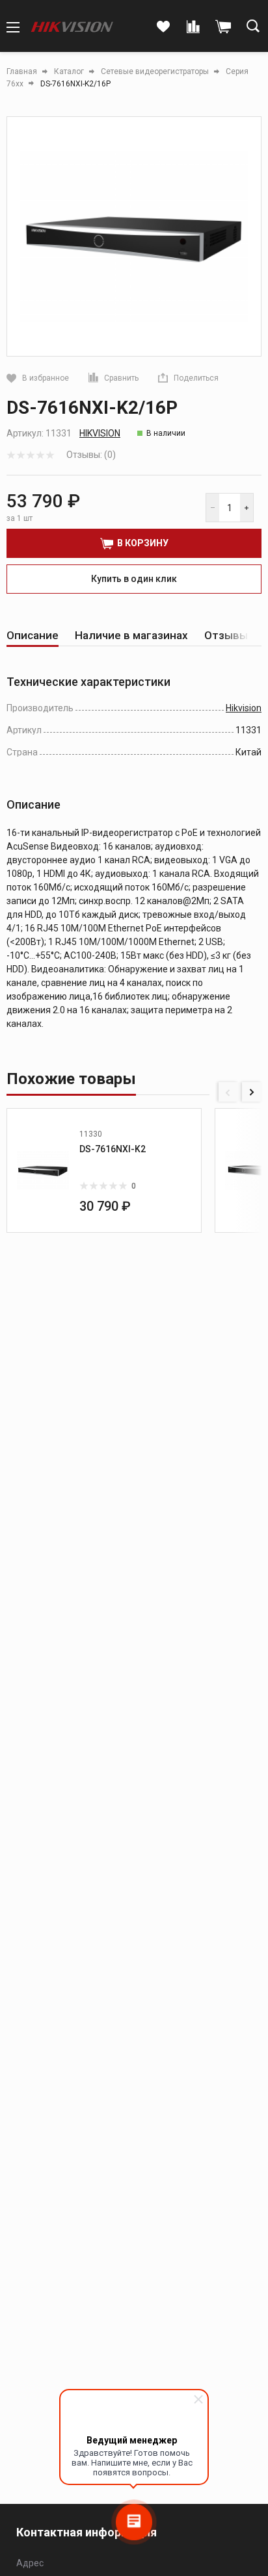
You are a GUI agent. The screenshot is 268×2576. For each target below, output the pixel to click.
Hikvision (100, 433)
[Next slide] (252, 1092)
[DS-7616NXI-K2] (43, 1170)
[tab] (33, 636)
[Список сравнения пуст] (193, 27)
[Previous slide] (228, 1092)
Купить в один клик (134, 579)
